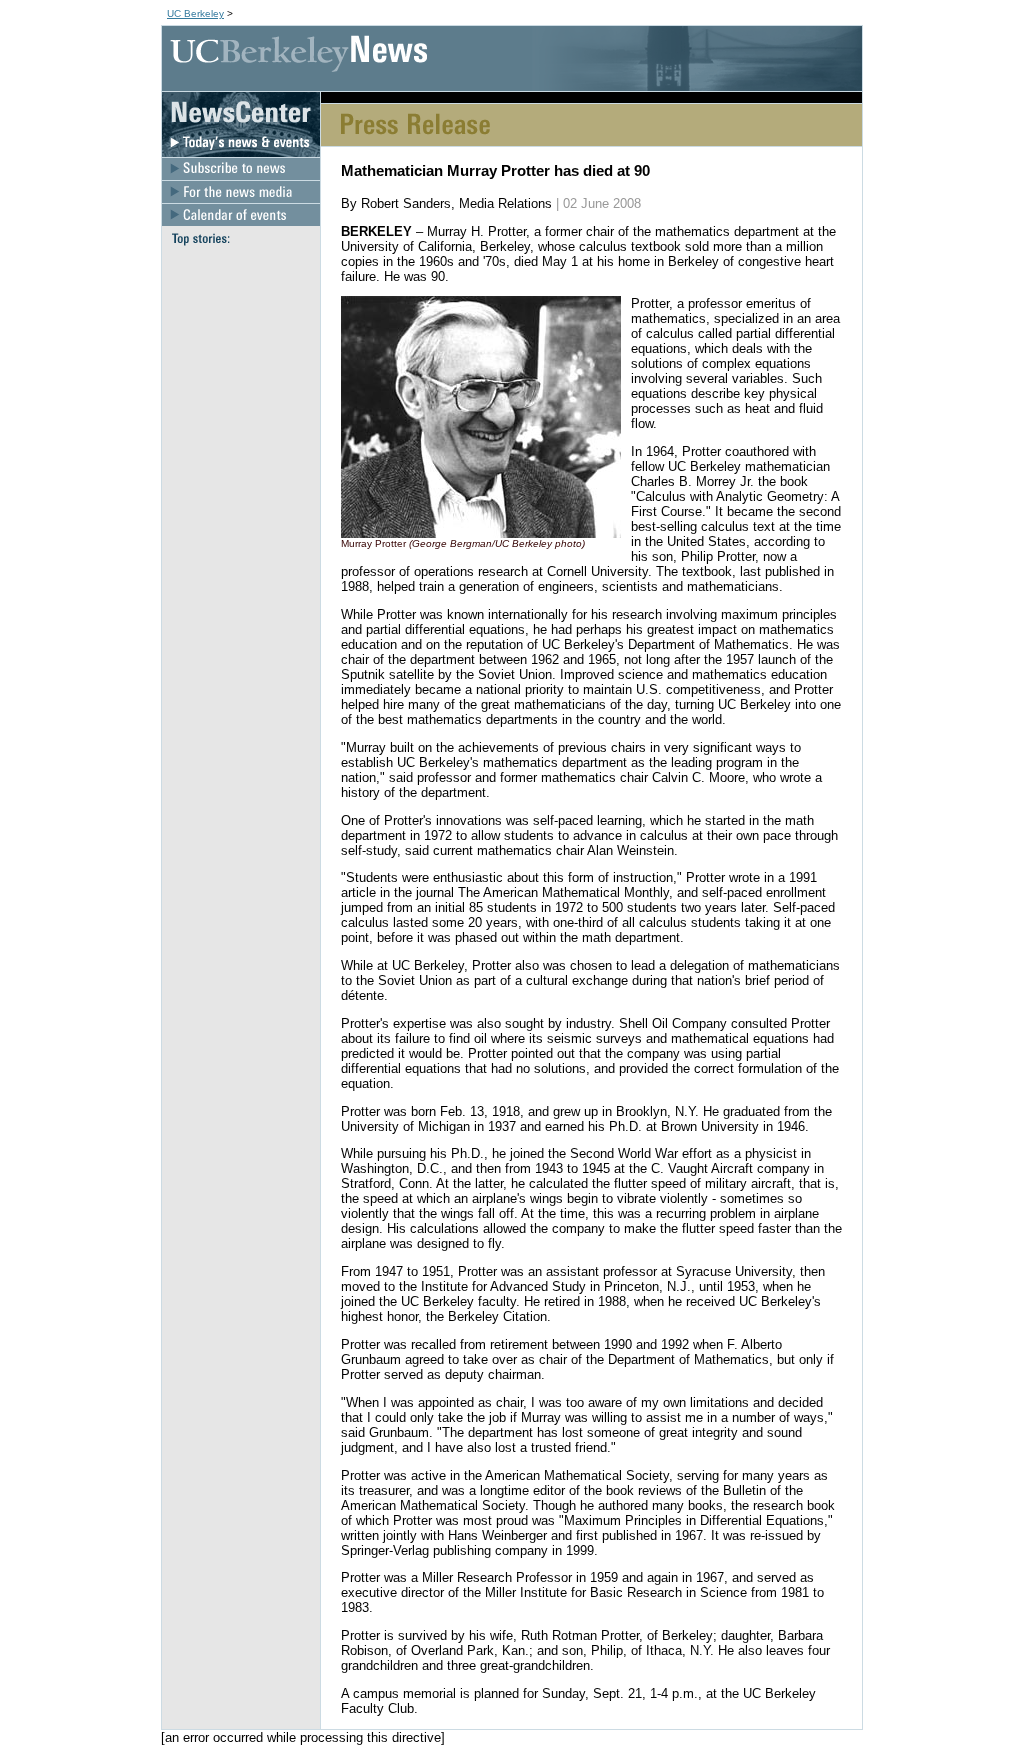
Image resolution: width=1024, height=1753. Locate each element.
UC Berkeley (195, 13)
